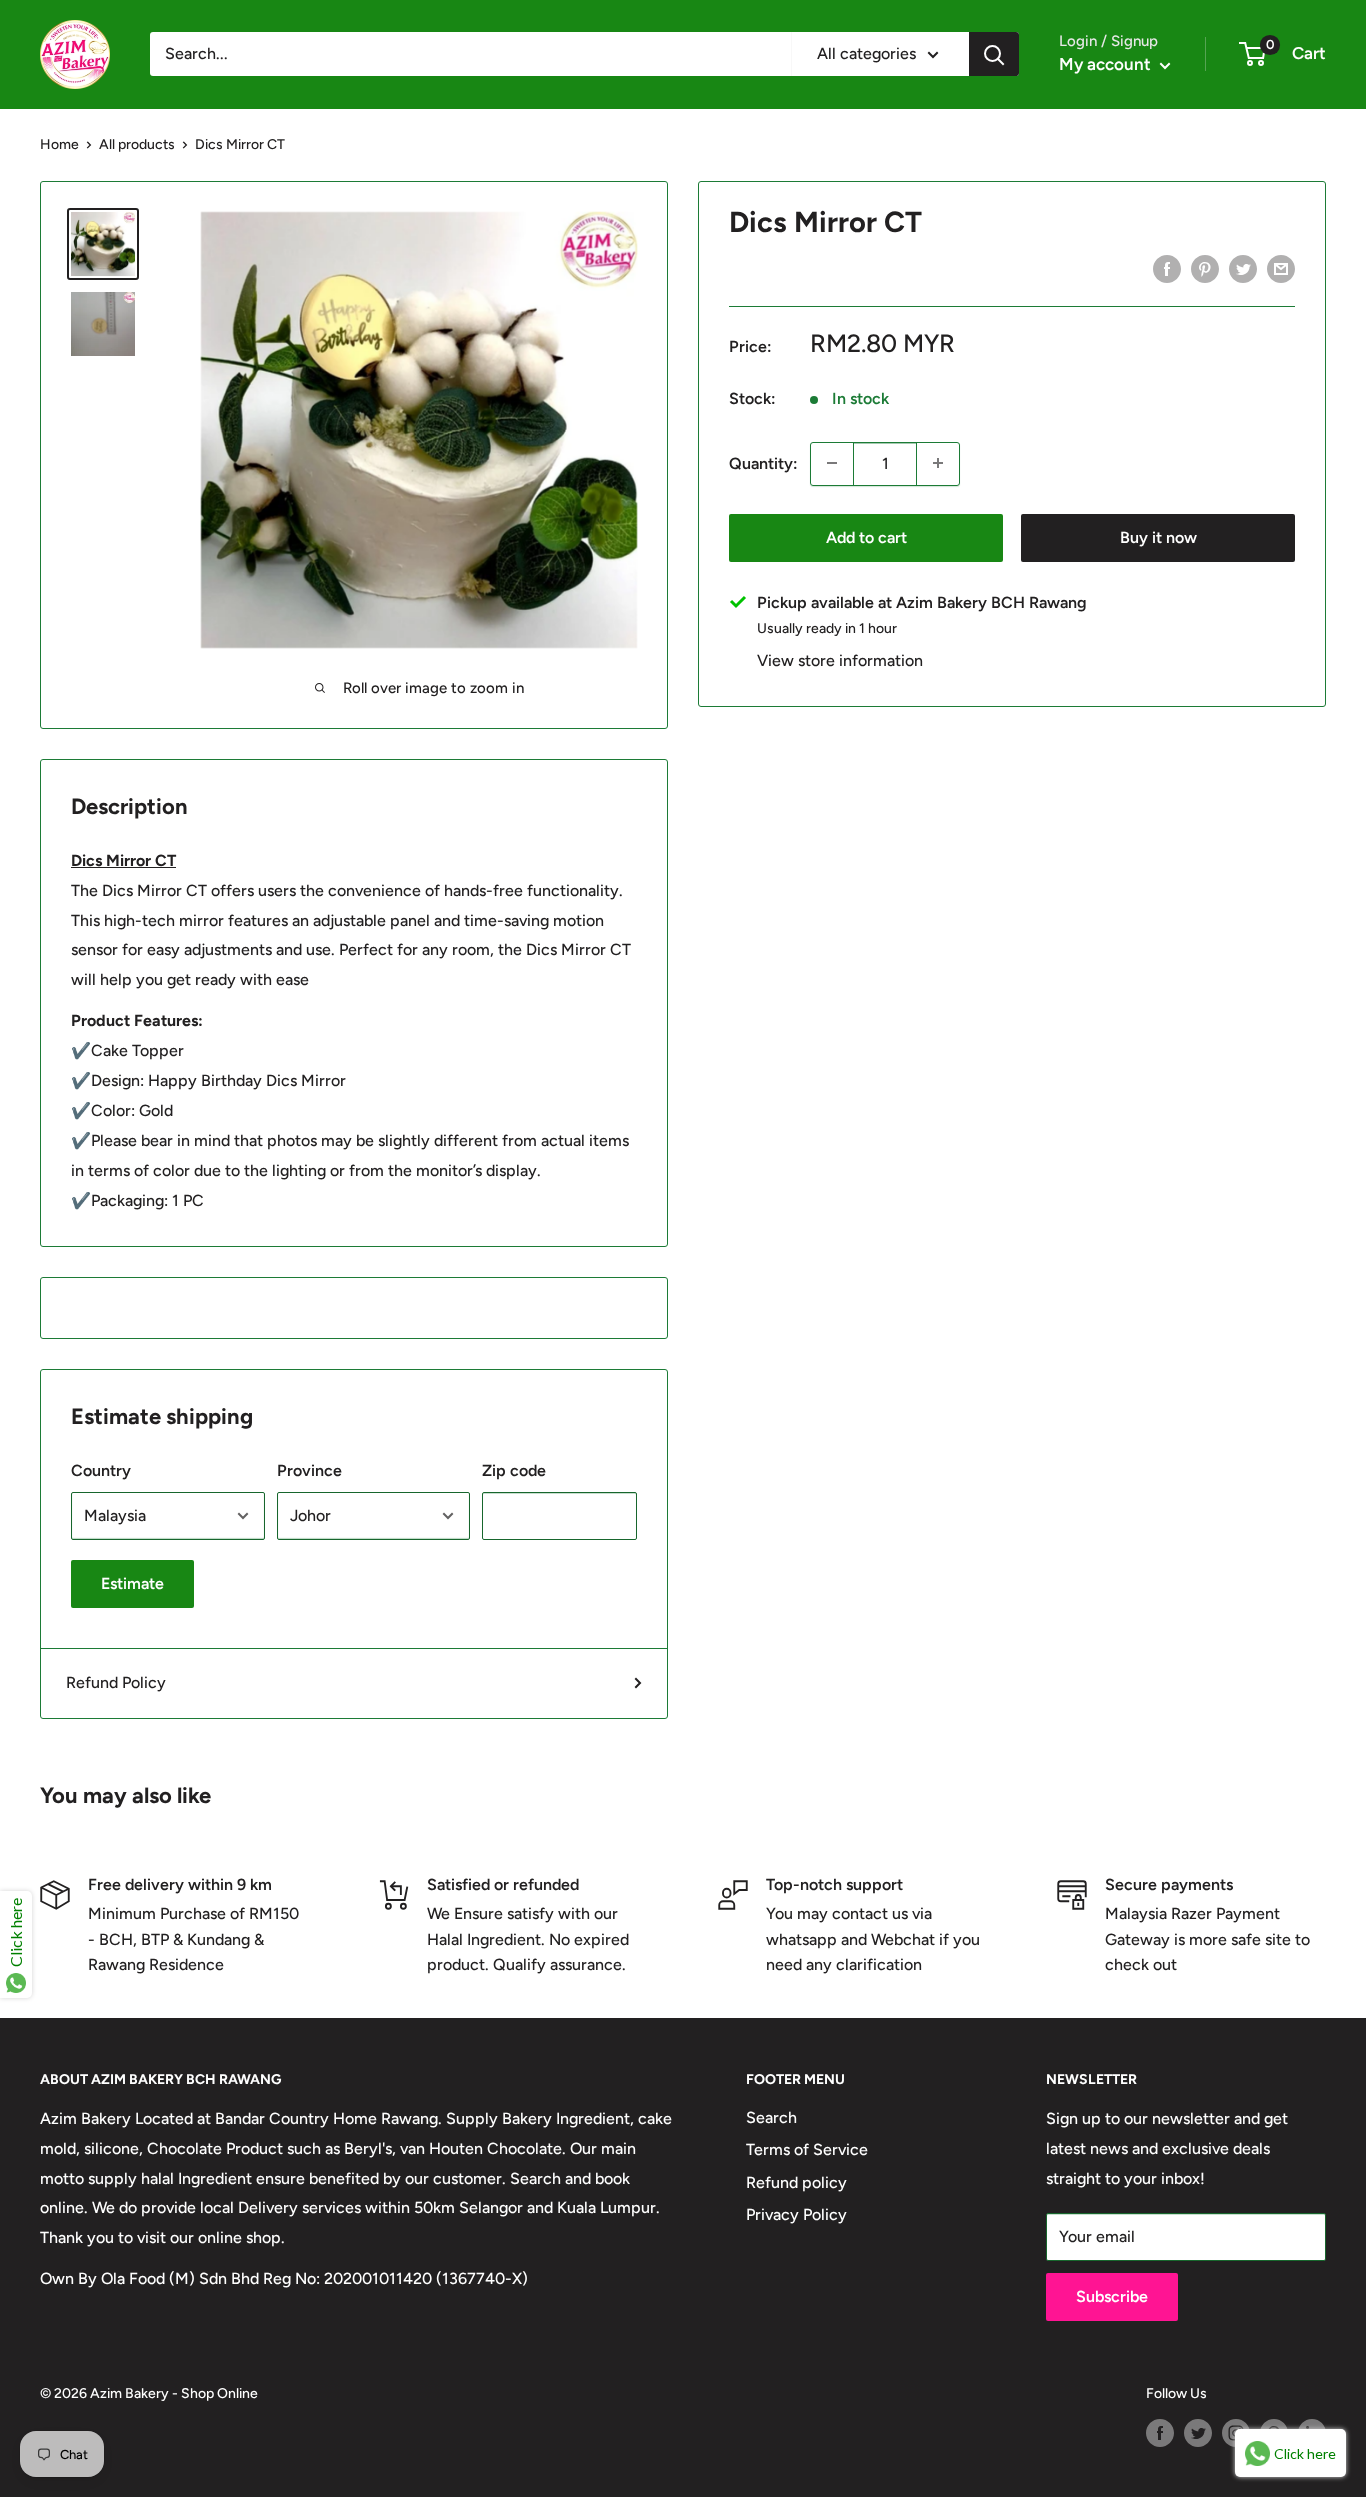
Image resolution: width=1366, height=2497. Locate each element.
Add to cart (866, 536)
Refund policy (796, 2182)
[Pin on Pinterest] (1205, 268)
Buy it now (1158, 536)
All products (137, 144)
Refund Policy (116, 1682)
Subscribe (1112, 2296)
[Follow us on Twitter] (1198, 2433)
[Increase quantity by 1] (938, 463)
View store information (840, 659)
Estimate (132, 1583)
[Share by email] (1281, 268)
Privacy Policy (796, 2214)
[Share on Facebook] (1167, 268)
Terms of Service (807, 2149)
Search (771, 2117)
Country (101, 1470)
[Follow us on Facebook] (1160, 2433)
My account (1107, 64)
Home (59, 144)
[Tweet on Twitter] (1243, 268)
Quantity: (763, 462)
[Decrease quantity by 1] (832, 463)
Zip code (514, 1470)
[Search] (994, 54)
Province (309, 1470)
